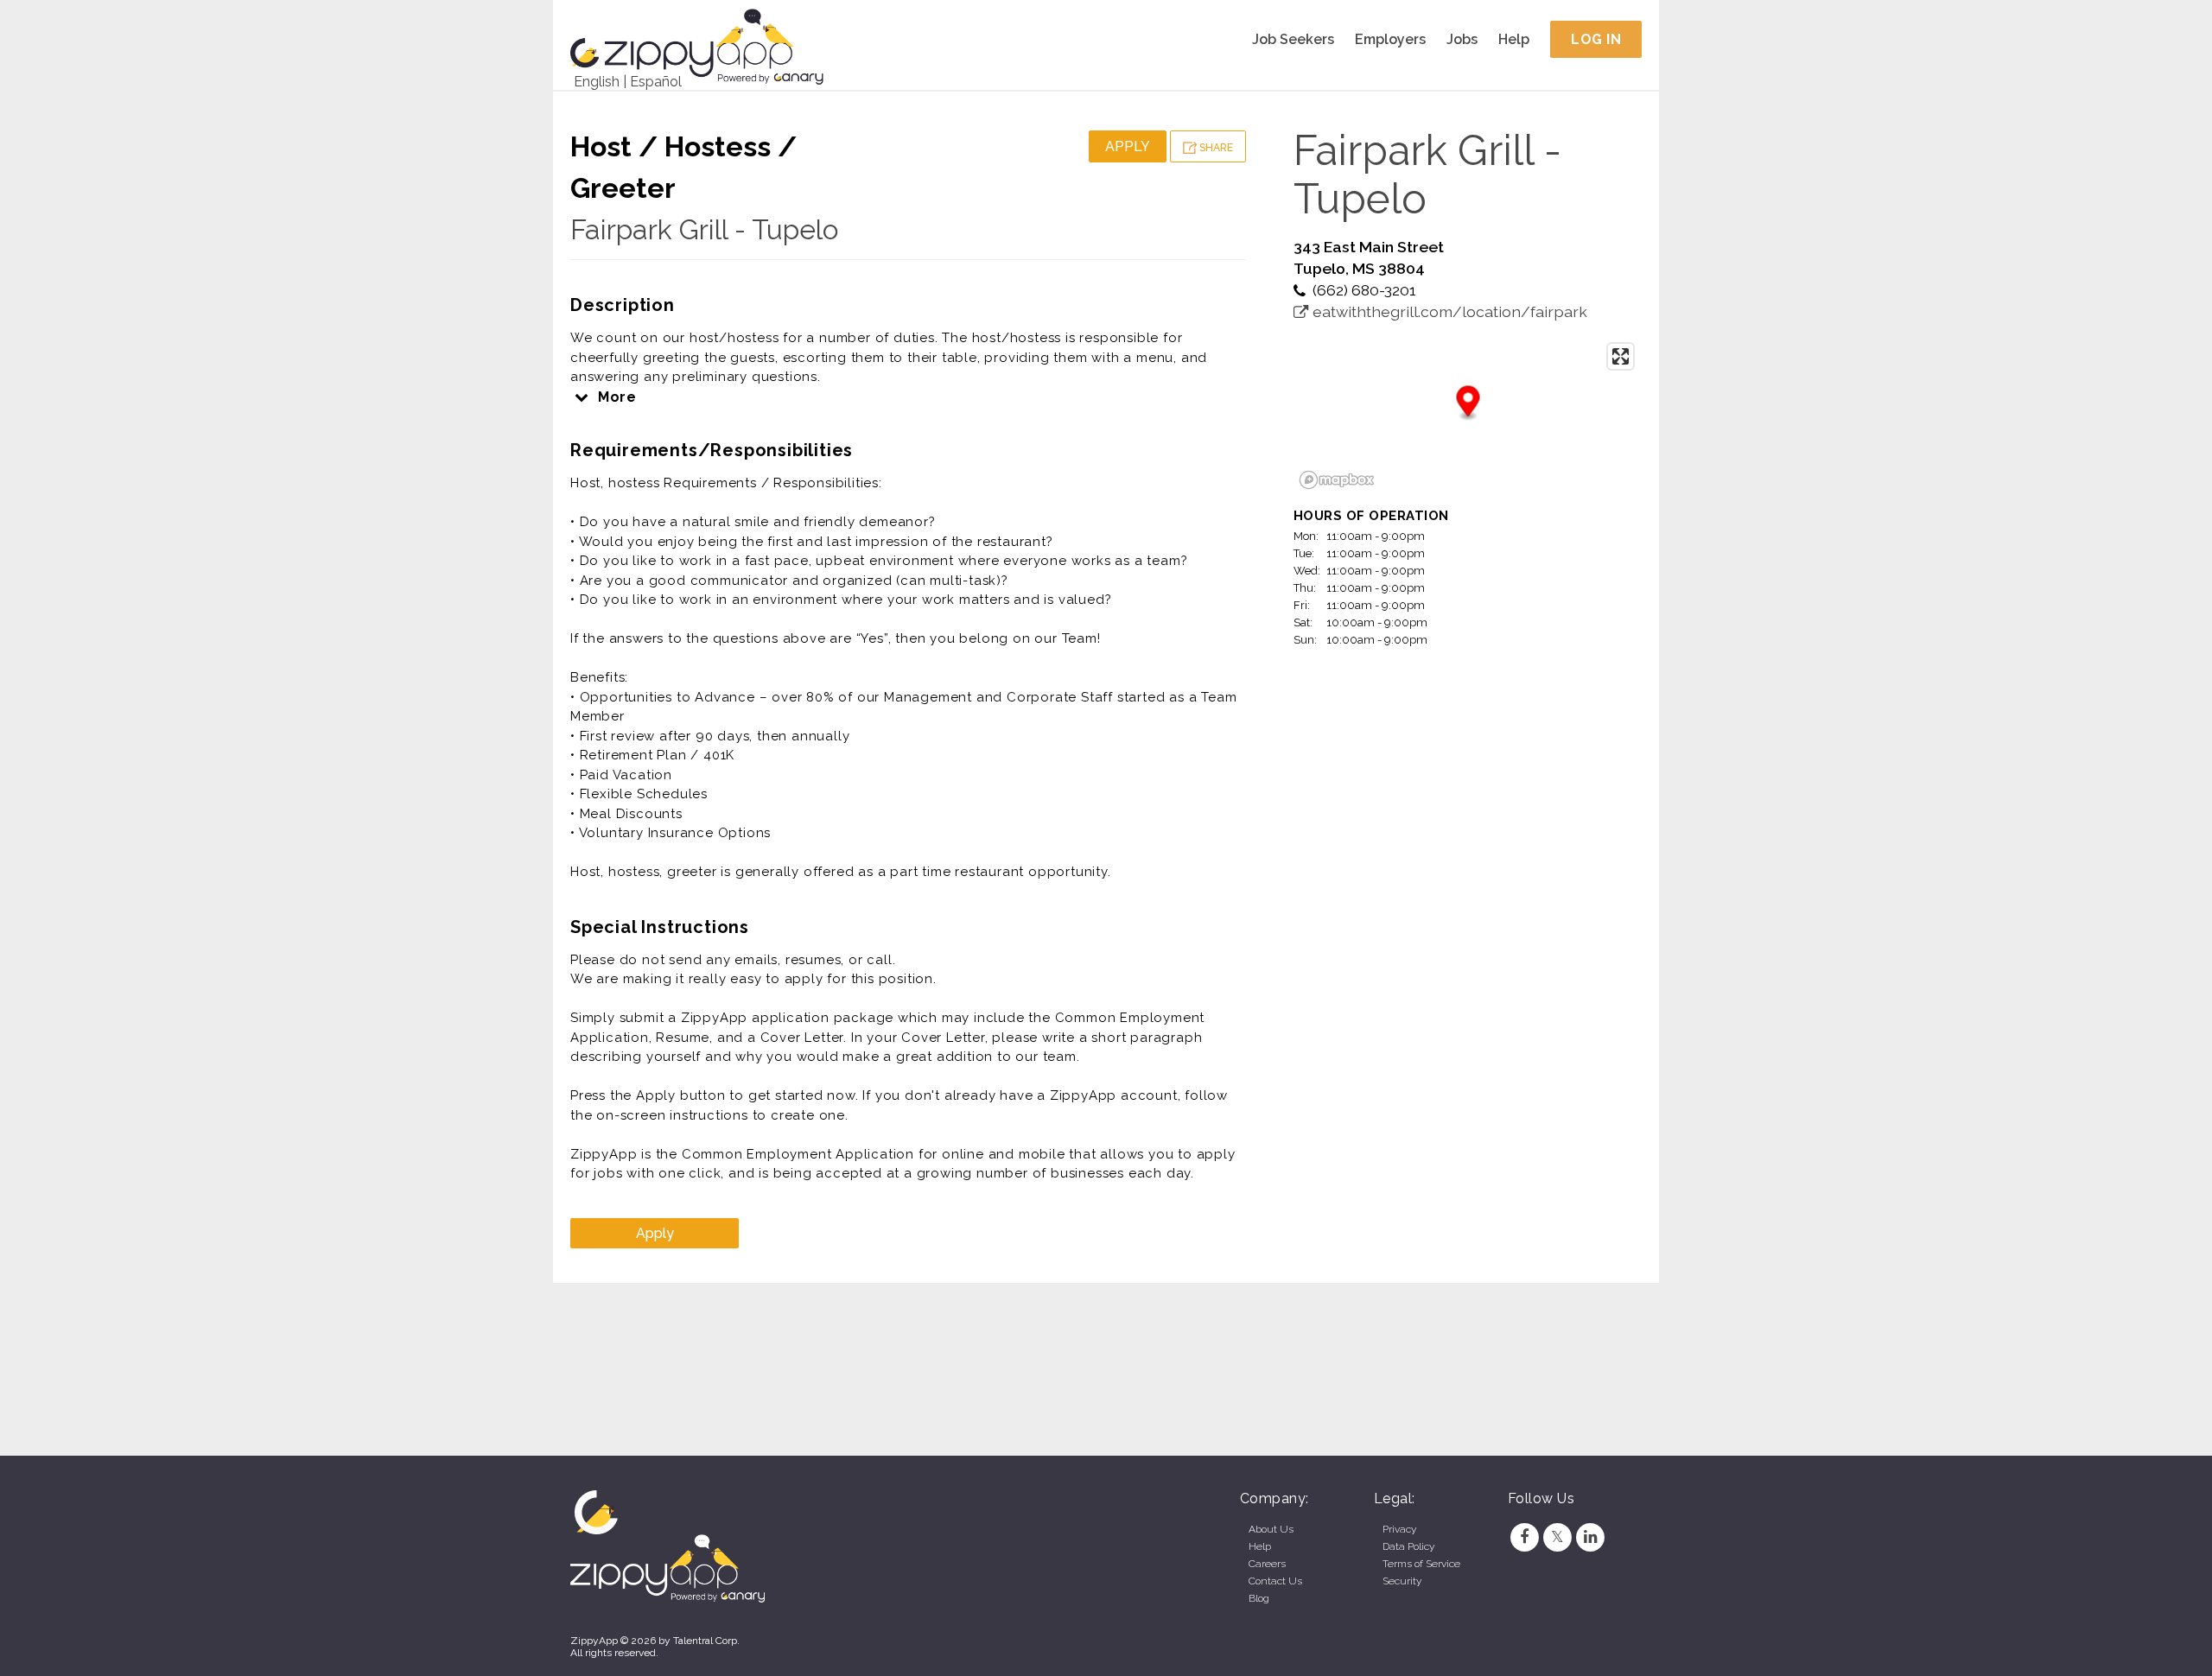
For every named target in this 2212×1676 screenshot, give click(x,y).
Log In (1596, 39)
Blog (1259, 1598)
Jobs (1462, 39)
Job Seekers (1293, 39)
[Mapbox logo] (1337, 480)
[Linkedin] (1591, 1537)
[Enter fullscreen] (1621, 356)
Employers (1390, 39)
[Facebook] (1524, 1537)
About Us (1271, 1529)
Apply (1128, 146)
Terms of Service (1421, 1564)
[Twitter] (1557, 1537)
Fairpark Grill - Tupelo (704, 229)
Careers (1267, 1564)
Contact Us (1275, 1581)
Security (1402, 1581)
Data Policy (1408, 1546)
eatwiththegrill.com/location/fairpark (1448, 311)
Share (1215, 148)
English (597, 82)
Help (1514, 39)
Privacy (1399, 1529)
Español (656, 82)
